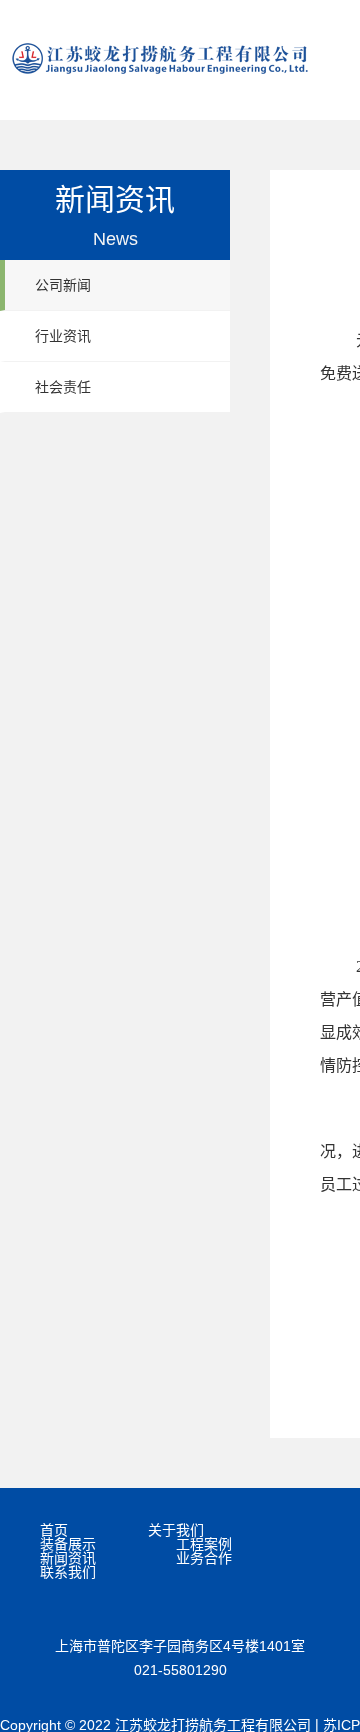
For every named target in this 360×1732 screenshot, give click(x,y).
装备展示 (68, 1544)
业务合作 (204, 1558)
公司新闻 (63, 285)
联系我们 (68, 1572)
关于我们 (176, 1530)
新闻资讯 (68, 1558)
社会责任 (63, 387)
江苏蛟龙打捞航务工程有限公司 (160, 58)
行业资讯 (63, 336)
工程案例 (204, 1544)
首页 (54, 1530)
